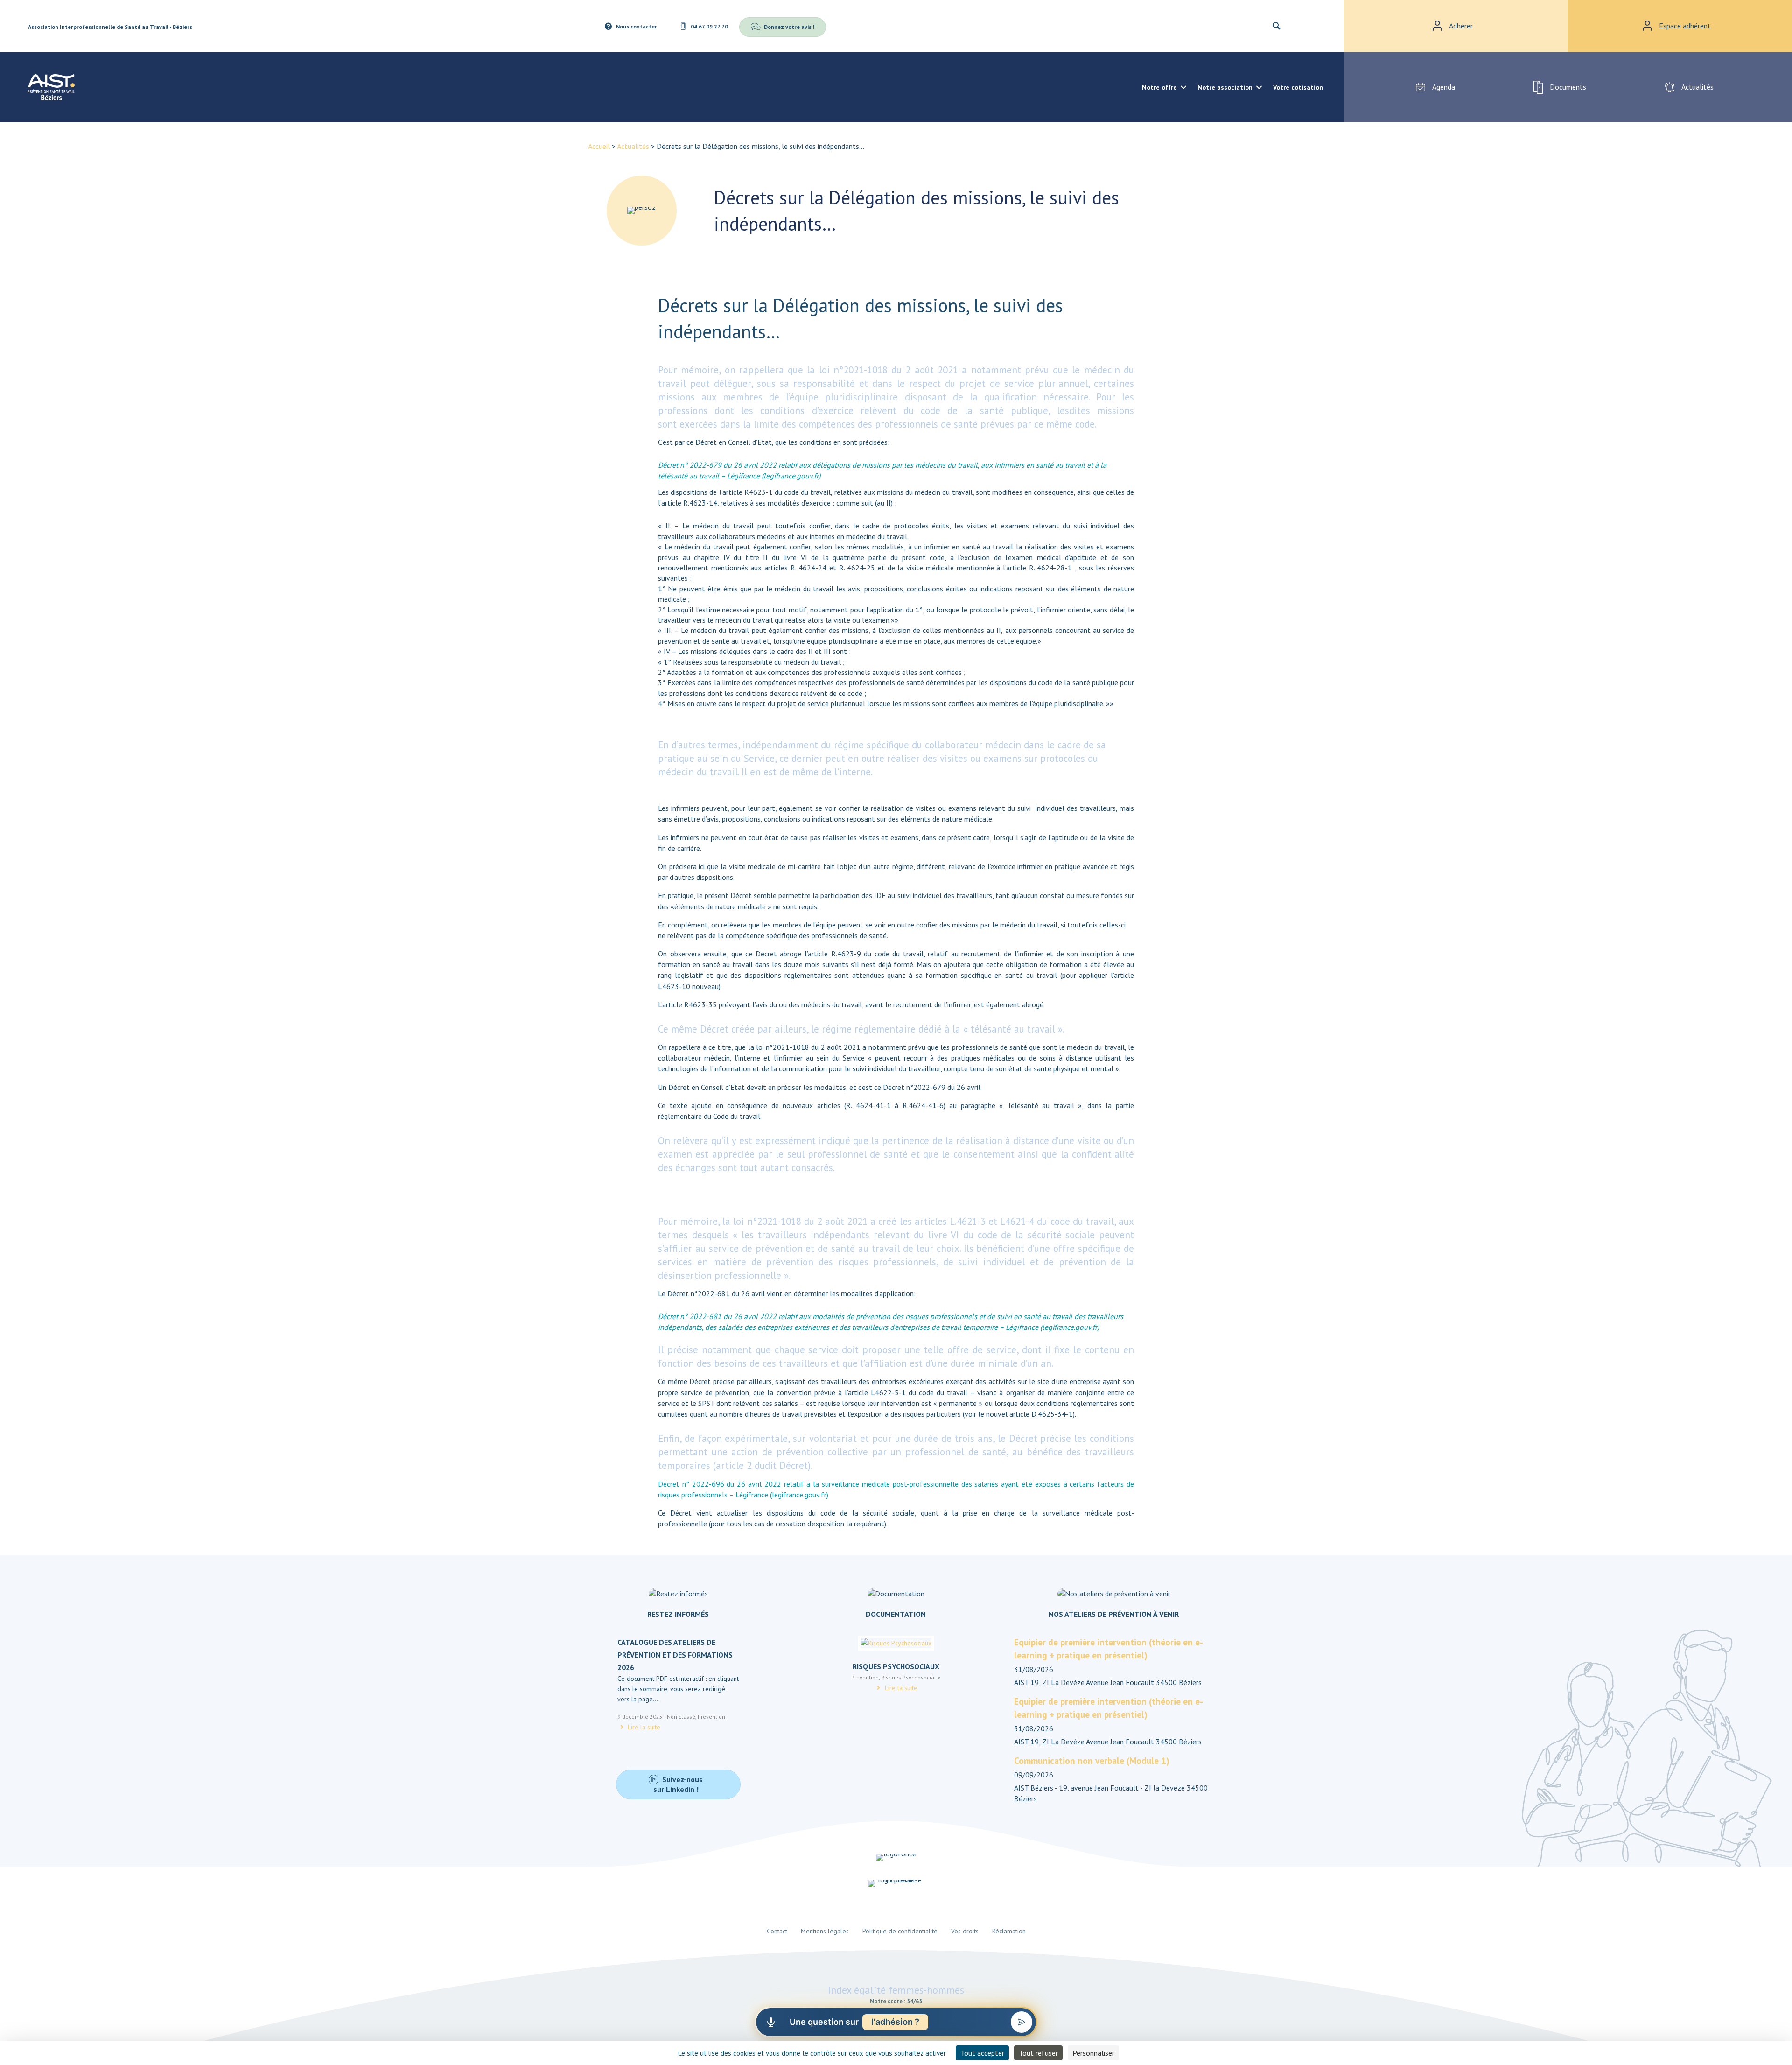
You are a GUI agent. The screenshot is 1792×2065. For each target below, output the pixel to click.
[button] (1281, 26)
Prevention (711, 1717)
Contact (777, 1931)
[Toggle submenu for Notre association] (1259, 87)
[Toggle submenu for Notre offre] (1183, 87)
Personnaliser (1093, 2053)
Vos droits (965, 1931)
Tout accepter (982, 2053)
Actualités (633, 146)
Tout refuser (1038, 2053)
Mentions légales (825, 1931)
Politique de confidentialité (900, 1931)
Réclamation (1009, 1931)
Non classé (681, 1717)
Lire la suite (643, 1727)
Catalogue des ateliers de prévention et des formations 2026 (675, 1655)
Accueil (599, 146)
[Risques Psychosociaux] (896, 1647)
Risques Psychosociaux (896, 1666)
